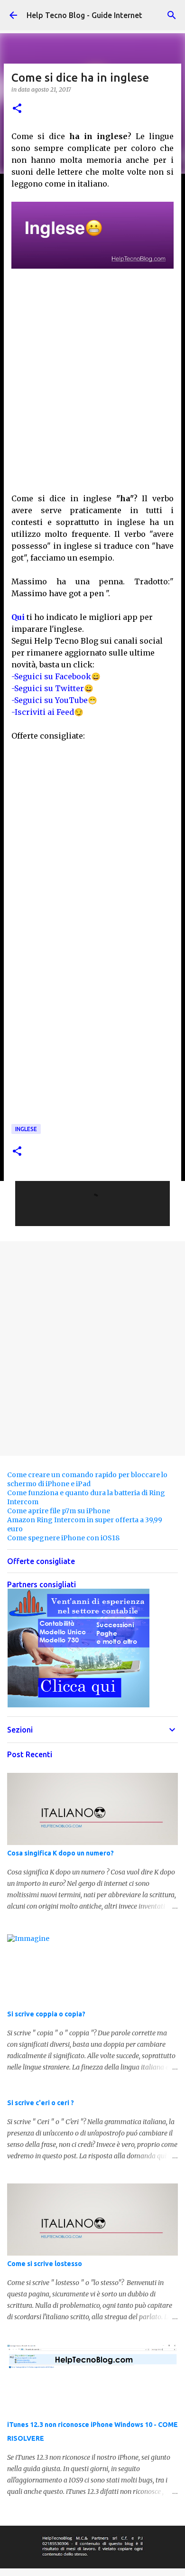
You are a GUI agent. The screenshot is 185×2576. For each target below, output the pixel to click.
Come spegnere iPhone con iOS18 (63, 1538)
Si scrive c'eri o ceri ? (41, 2103)
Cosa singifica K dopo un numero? (60, 1853)
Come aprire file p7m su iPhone (59, 1511)
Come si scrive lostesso (45, 2264)
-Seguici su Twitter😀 (52, 688)
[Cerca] (172, 15)
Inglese (26, 1129)
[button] (17, 109)
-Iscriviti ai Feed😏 (47, 712)
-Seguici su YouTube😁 (54, 700)
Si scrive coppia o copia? (46, 2014)
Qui (18, 617)
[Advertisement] (92, 385)
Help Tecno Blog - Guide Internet (84, 15)
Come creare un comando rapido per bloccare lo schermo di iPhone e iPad (87, 1479)
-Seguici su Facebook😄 (56, 676)
